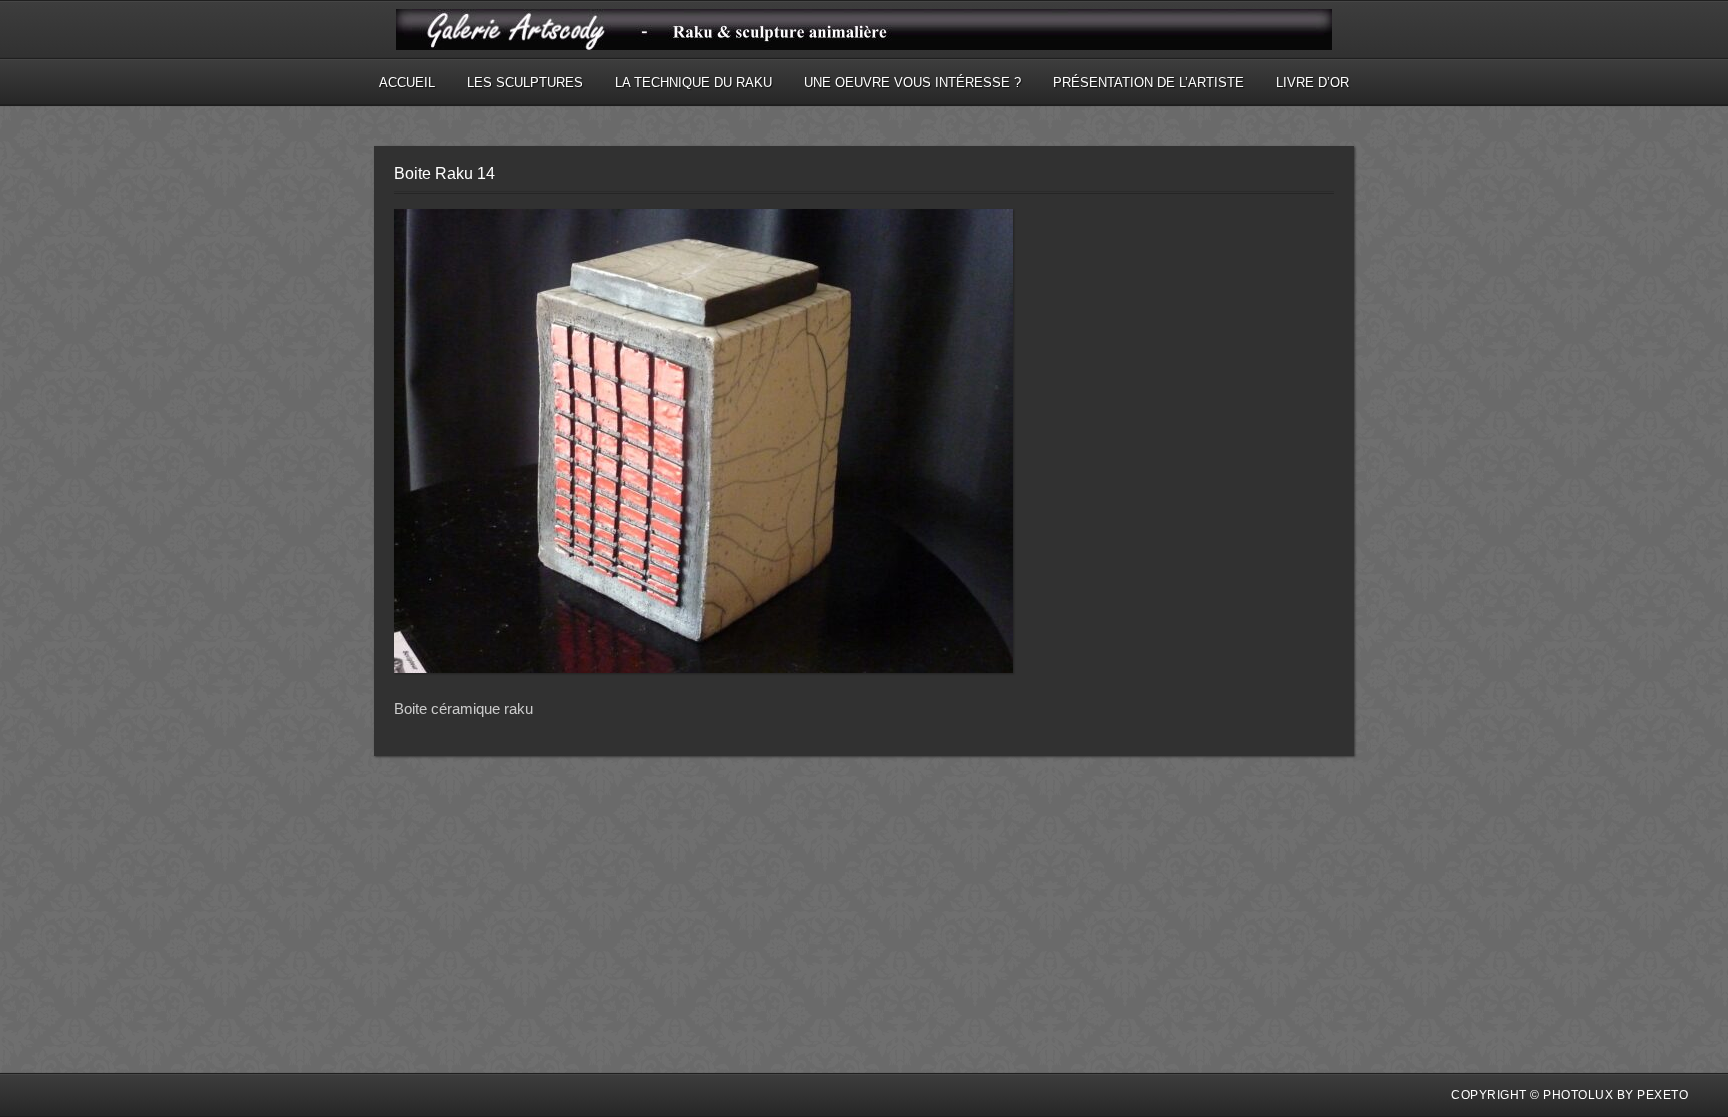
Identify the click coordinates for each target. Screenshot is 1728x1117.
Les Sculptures (525, 82)
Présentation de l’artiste (1148, 82)
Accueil (407, 82)
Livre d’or (1312, 82)
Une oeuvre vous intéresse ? (912, 82)
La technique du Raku (693, 82)
